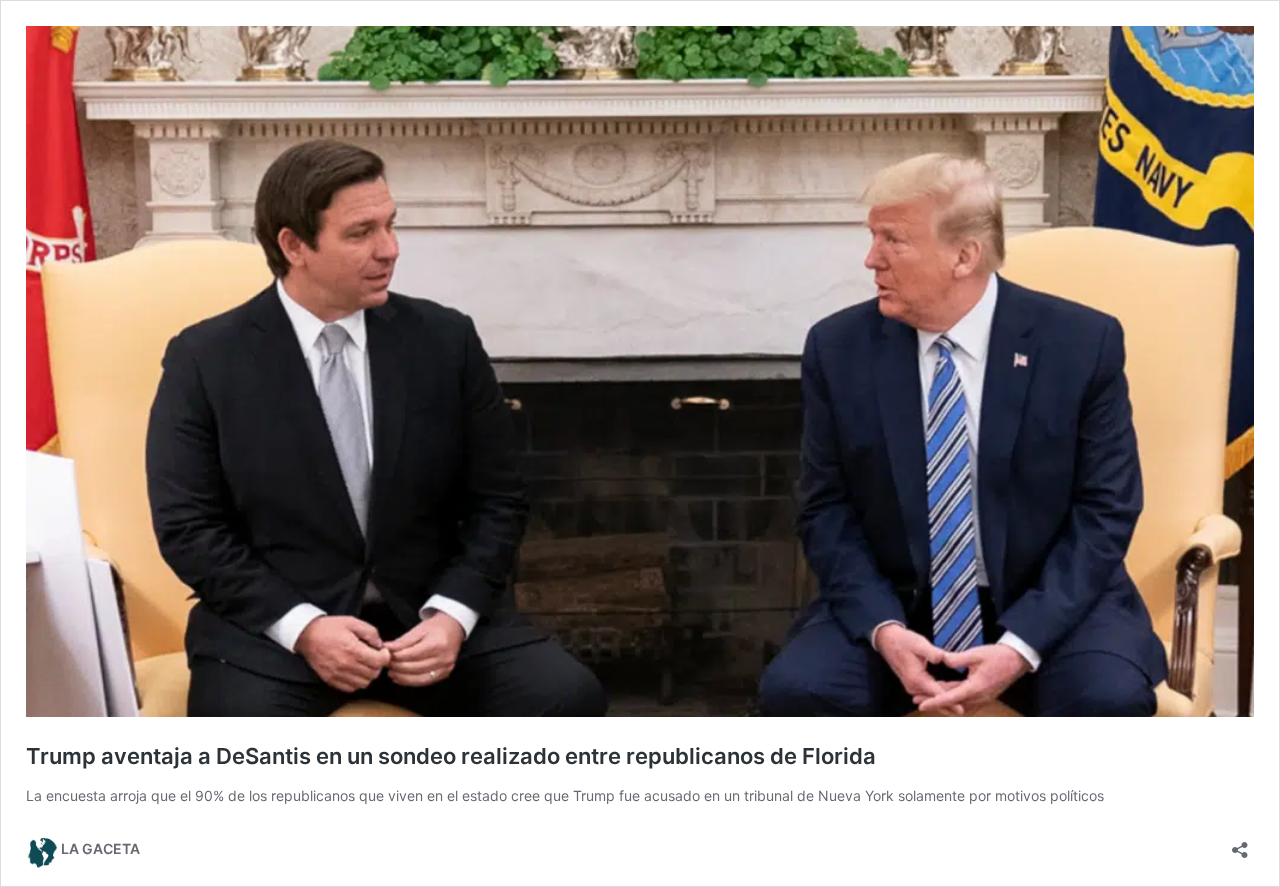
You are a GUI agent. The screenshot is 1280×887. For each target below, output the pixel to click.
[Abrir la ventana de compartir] (1240, 843)
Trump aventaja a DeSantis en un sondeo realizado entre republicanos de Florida (451, 756)
